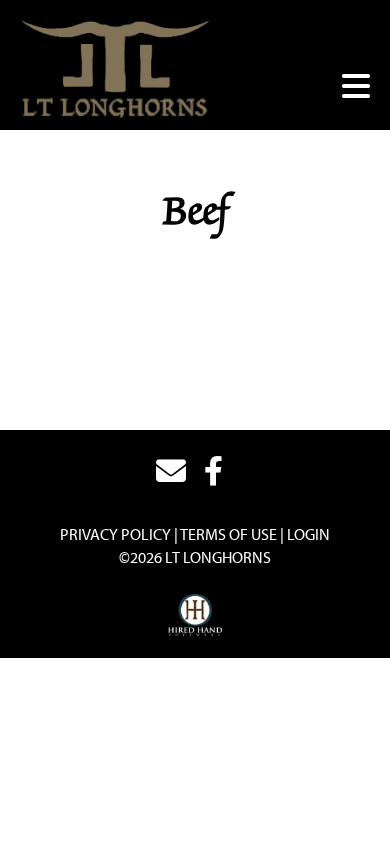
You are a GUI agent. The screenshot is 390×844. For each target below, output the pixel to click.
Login (308, 534)
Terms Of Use (228, 534)
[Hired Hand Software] (195, 616)
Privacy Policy (115, 534)
